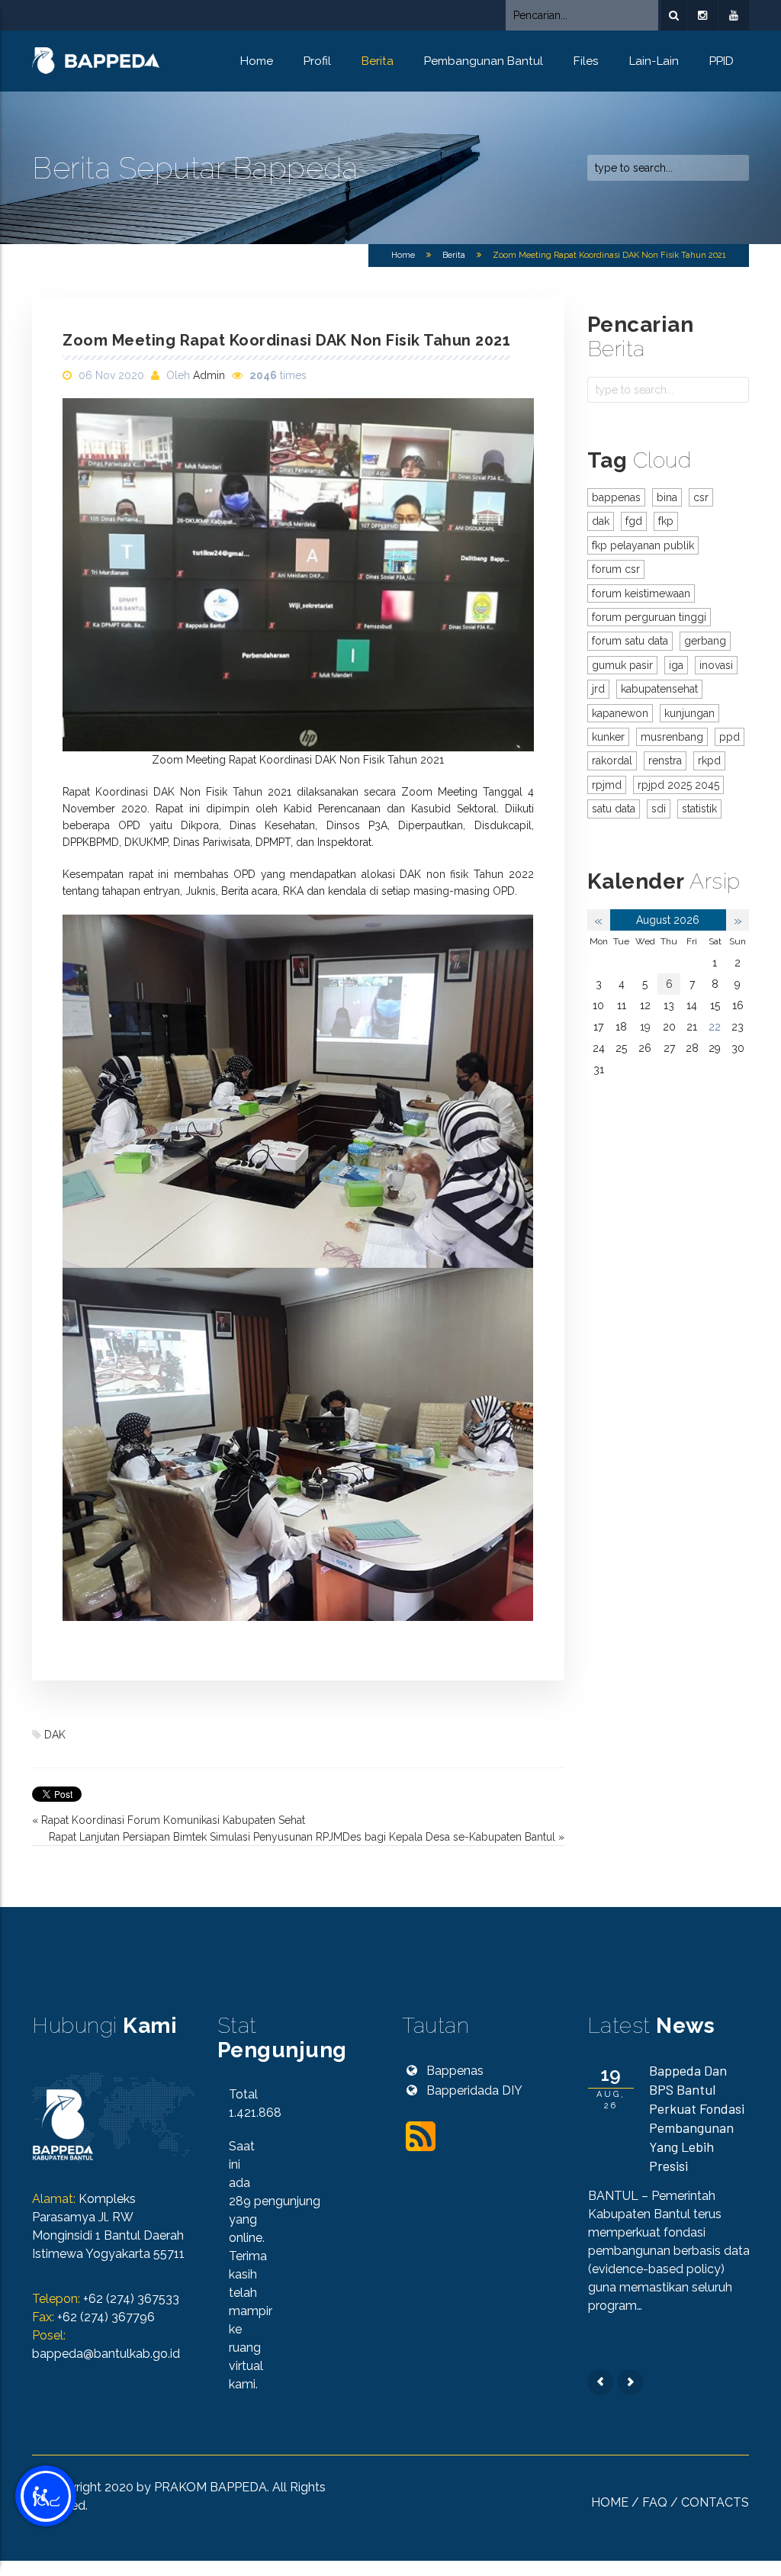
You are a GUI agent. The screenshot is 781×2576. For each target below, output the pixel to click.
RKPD (709, 761)
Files (586, 61)
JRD (598, 689)
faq (655, 2502)
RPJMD (607, 785)
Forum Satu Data (630, 641)
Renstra (665, 761)
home (610, 2502)
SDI (659, 809)
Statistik (699, 809)
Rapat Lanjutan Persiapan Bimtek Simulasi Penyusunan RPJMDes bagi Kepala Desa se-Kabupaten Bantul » (307, 1837)
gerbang (705, 641)
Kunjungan (689, 713)
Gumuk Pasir (622, 665)
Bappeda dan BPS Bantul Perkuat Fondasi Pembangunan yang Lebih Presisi (697, 2118)
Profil (317, 61)
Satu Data (614, 809)
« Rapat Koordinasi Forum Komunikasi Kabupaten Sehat (169, 1820)
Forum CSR (616, 569)
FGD (634, 521)
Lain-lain (654, 61)
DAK (55, 1735)
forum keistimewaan (641, 593)
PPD (730, 737)
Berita (378, 61)
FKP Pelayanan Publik (643, 545)
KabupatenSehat (659, 689)
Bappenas (616, 497)
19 (645, 1027)
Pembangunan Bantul (484, 61)
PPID (722, 61)
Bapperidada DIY (474, 2090)
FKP (666, 521)
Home (257, 61)
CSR (701, 497)
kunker (608, 737)
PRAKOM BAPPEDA (211, 2487)
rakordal (612, 761)
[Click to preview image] (298, 575)
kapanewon (620, 713)
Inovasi (716, 665)
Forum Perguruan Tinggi (649, 617)
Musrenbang (672, 737)
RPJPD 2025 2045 (678, 785)
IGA (676, 665)
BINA (667, 497)
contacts (715, 2502)
